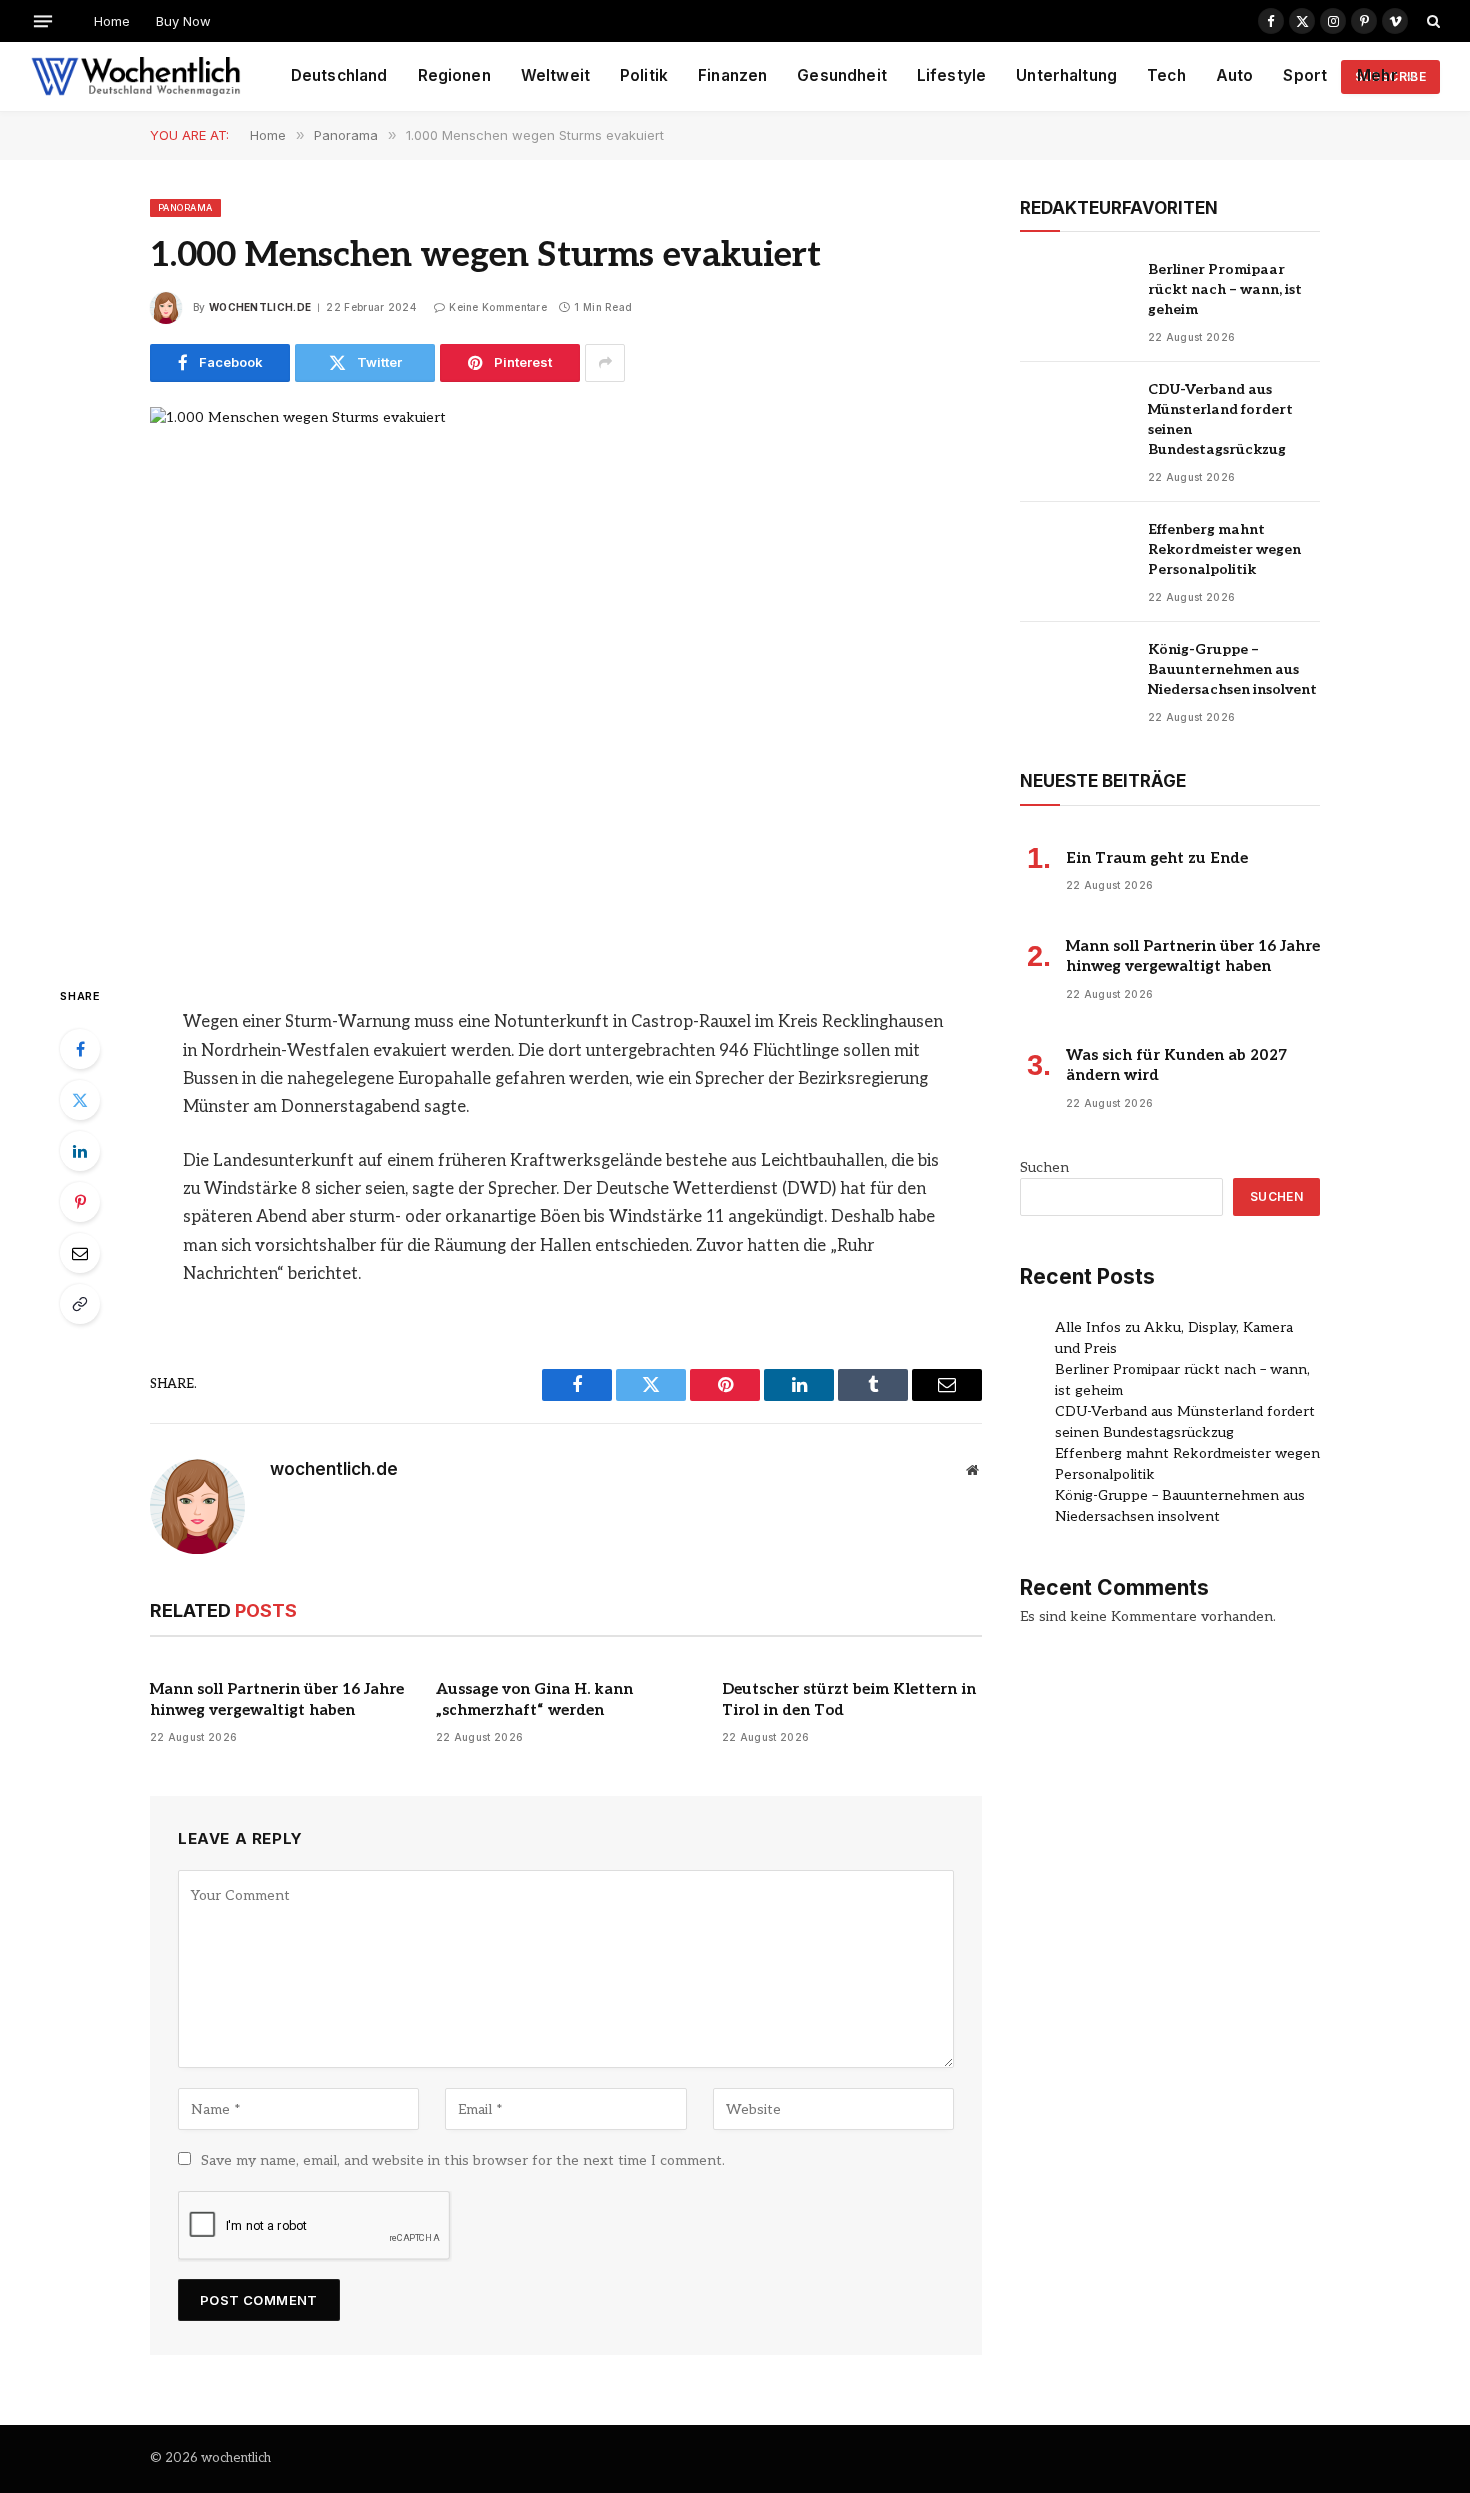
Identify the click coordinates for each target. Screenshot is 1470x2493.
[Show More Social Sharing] (605, 363)
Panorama (185, 207)
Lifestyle (951, 75)
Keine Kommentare (498, 307)
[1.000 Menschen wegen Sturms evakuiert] (566, 679)
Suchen (1044, 1167)
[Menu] (43, 20)
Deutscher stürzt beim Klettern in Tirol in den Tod (849, 1699)
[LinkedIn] (80, 1151)
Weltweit (555, 75)
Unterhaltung (1066, 75)
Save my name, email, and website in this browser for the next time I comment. (463, 2160)
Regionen (454, 75)
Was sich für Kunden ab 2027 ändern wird (1176, 1065)
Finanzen (732, 75)
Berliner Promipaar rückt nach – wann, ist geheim (1225, 289)
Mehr (1377, 75)
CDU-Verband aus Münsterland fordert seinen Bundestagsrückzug (1220, 419)
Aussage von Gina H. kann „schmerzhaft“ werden (534, 1699)
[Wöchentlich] (135, 77)
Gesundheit (842, 75)
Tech (1166, 75)
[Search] (1431, 21)
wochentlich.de (260, 307)
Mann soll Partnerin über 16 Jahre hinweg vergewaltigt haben (277, 1699)
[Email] (80, 1253)
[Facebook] (80, 1049)
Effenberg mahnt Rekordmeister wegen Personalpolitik (1224, 549)
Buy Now (183, 21)
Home (112, 21)
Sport (1305, 75)
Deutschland (339, 75)
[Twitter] (80, 1100)
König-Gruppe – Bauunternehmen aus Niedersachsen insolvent (1232, 669)
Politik (644, 75)
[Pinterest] (80, 1202)
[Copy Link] (80, 1304)
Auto (1235, 75)
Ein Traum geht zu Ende (1157, 858)
